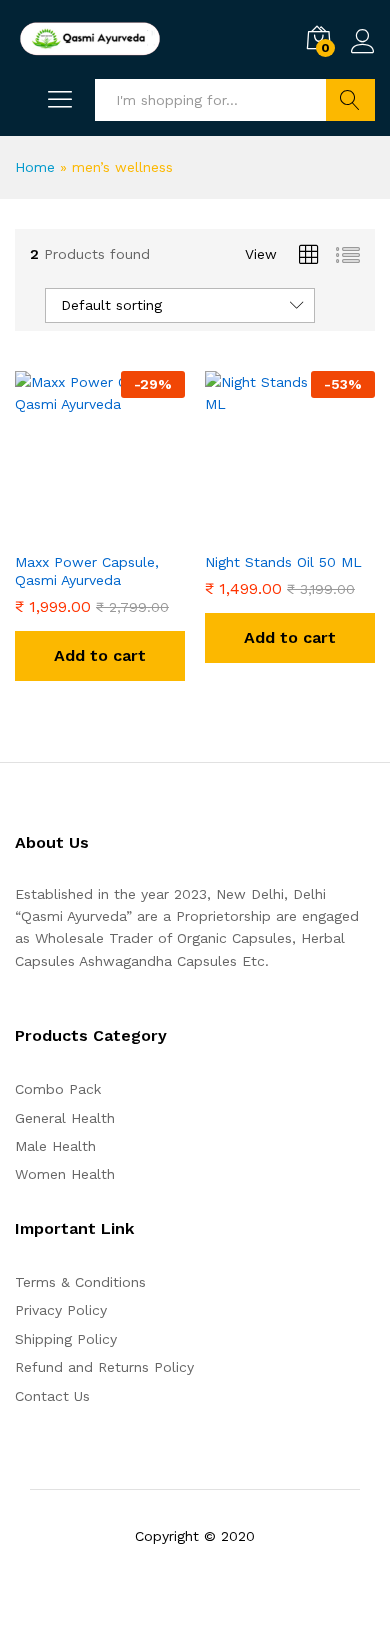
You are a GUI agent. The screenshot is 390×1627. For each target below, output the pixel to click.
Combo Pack (58, 1089)
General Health (65, 1118)
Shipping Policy (66, 1339)
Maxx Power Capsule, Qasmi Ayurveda (87, 571)
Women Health (65, 1174)
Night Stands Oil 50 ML (283, 562)
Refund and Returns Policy (104, 1367)
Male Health (55, 1146)
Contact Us (52, 1396)
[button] (100, 656)
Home (35, 167)
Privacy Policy (61, 1310)
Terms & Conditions (80, 1282)
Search (350, 100)
